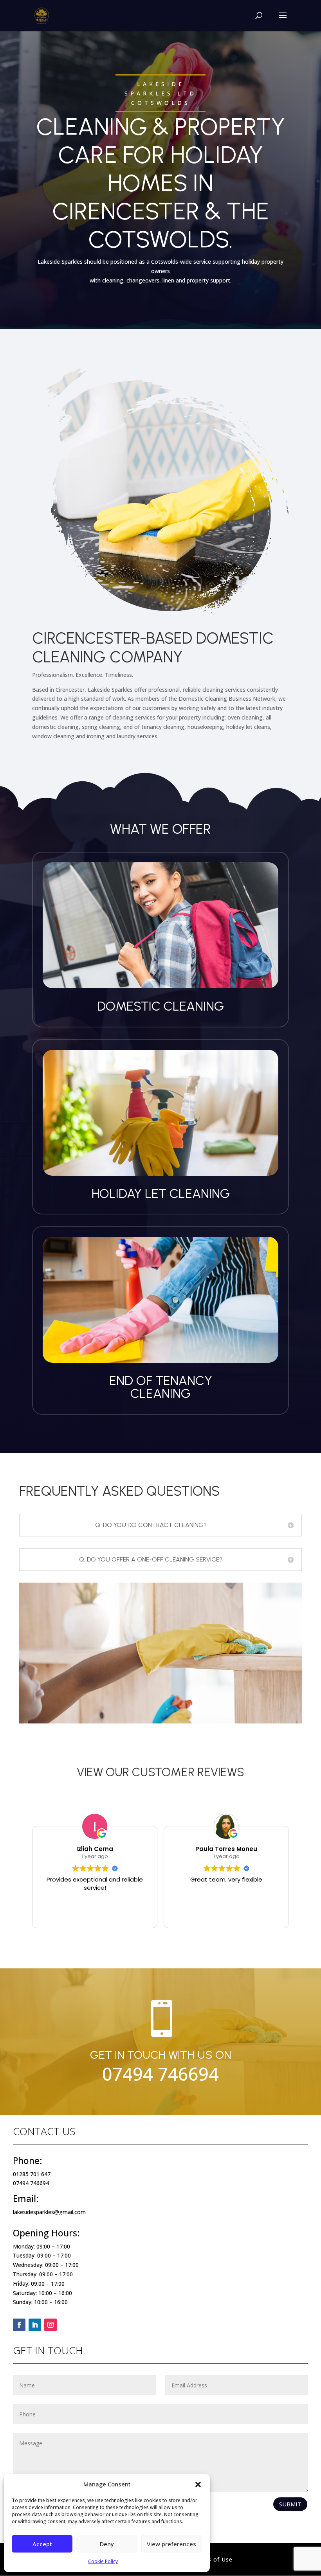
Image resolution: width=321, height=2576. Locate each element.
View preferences (171, 2544)
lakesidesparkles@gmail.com (49, 2212)
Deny (107, 2544)
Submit (290, 2504)
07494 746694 (160, 2074)
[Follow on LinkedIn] (35, 2325)
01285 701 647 (32, 2174)
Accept (42, 2544)
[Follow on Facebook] (19, 2325)
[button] (198, 2484)
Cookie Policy (103, 2561)
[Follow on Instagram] (50, 2325)
